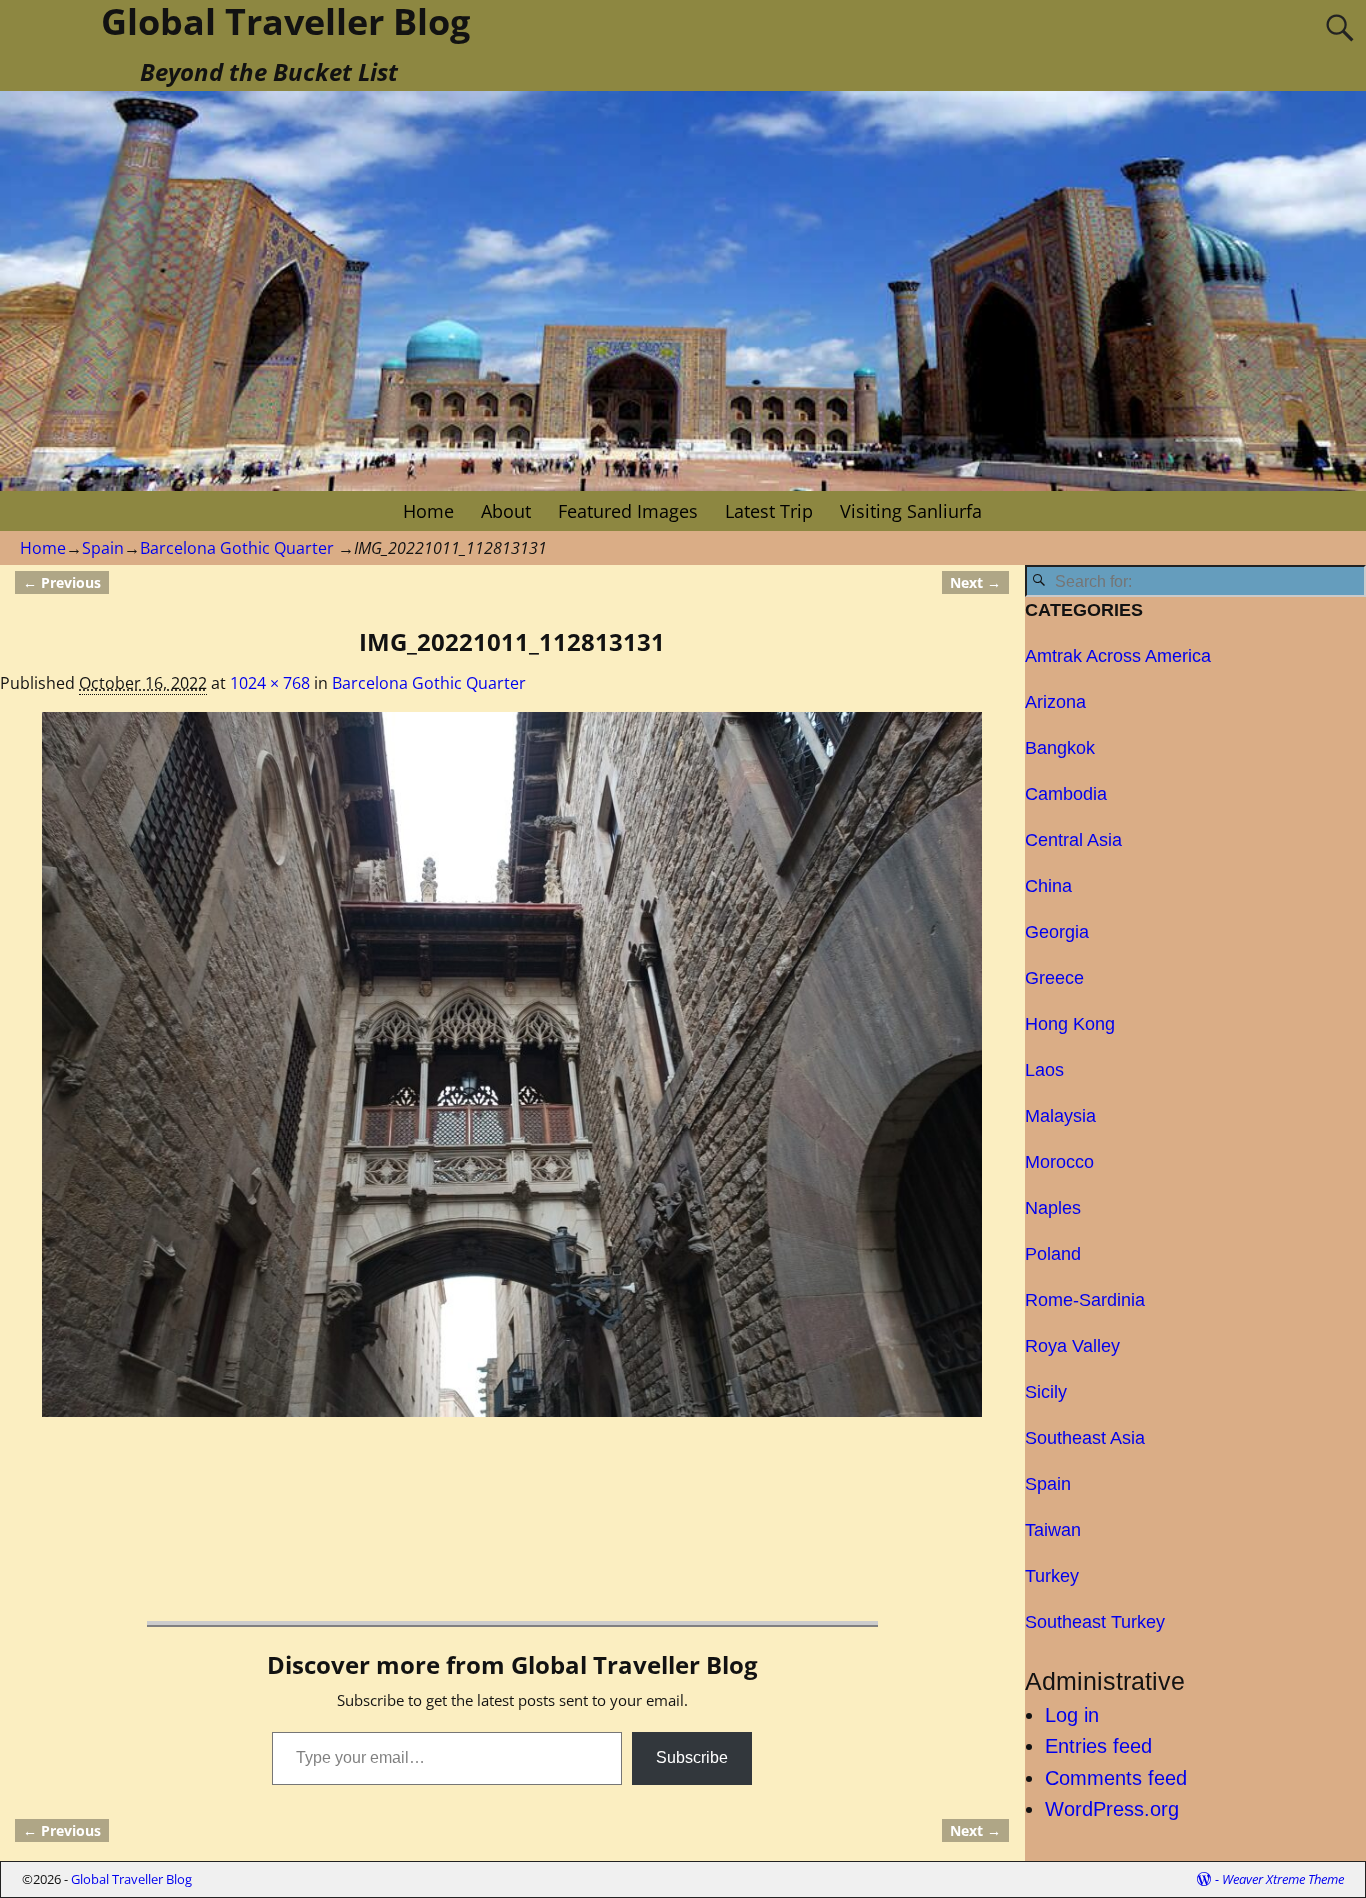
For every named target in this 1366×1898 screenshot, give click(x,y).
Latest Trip (769, 511)
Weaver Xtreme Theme (1283, 1879)
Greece (1054, 978)
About (506, 511)
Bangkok (1060, 748)
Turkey (1052, 1576)
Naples (1053, 1208)
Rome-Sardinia (1085, 1300)
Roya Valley (1072, 1346)
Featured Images (628, 511)
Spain (103, 548)
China (1048, 886)
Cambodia (1066, 794)
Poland (1053, 1254)
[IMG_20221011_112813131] (512, 1064)
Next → (975, 582)
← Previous (62, 582)
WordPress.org (1112, 1809)
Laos (1044, 1070)
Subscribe (692, 1757)
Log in (1072, 1715)
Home (428, 511)
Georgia (1057, 932)
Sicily (1046, 1392)
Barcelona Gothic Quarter (237, 548)
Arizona (1055, 702)
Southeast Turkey (1095, 1622)
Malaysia (1060, 1116)
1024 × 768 (270, 683)
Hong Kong (1070, 1024)
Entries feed (1098, 1746)
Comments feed (1116, 1778)
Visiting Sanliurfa (911, 511)
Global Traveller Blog (131, 1879)
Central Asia (1073, 840)
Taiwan (1053, 1530)
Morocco (1059, 1162)
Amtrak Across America (1118, 656)
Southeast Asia (1085, 1438)
